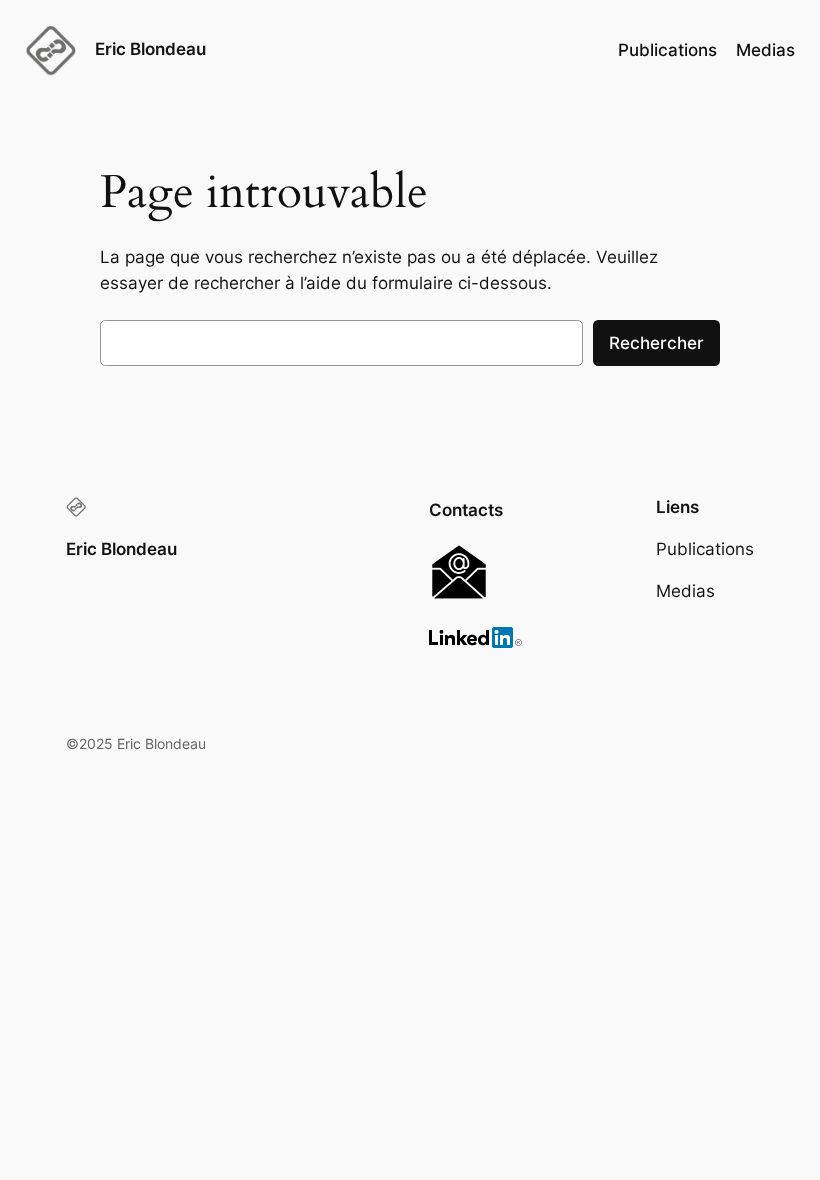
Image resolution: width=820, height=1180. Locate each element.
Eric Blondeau (150, 49)
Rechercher (656, 343)
